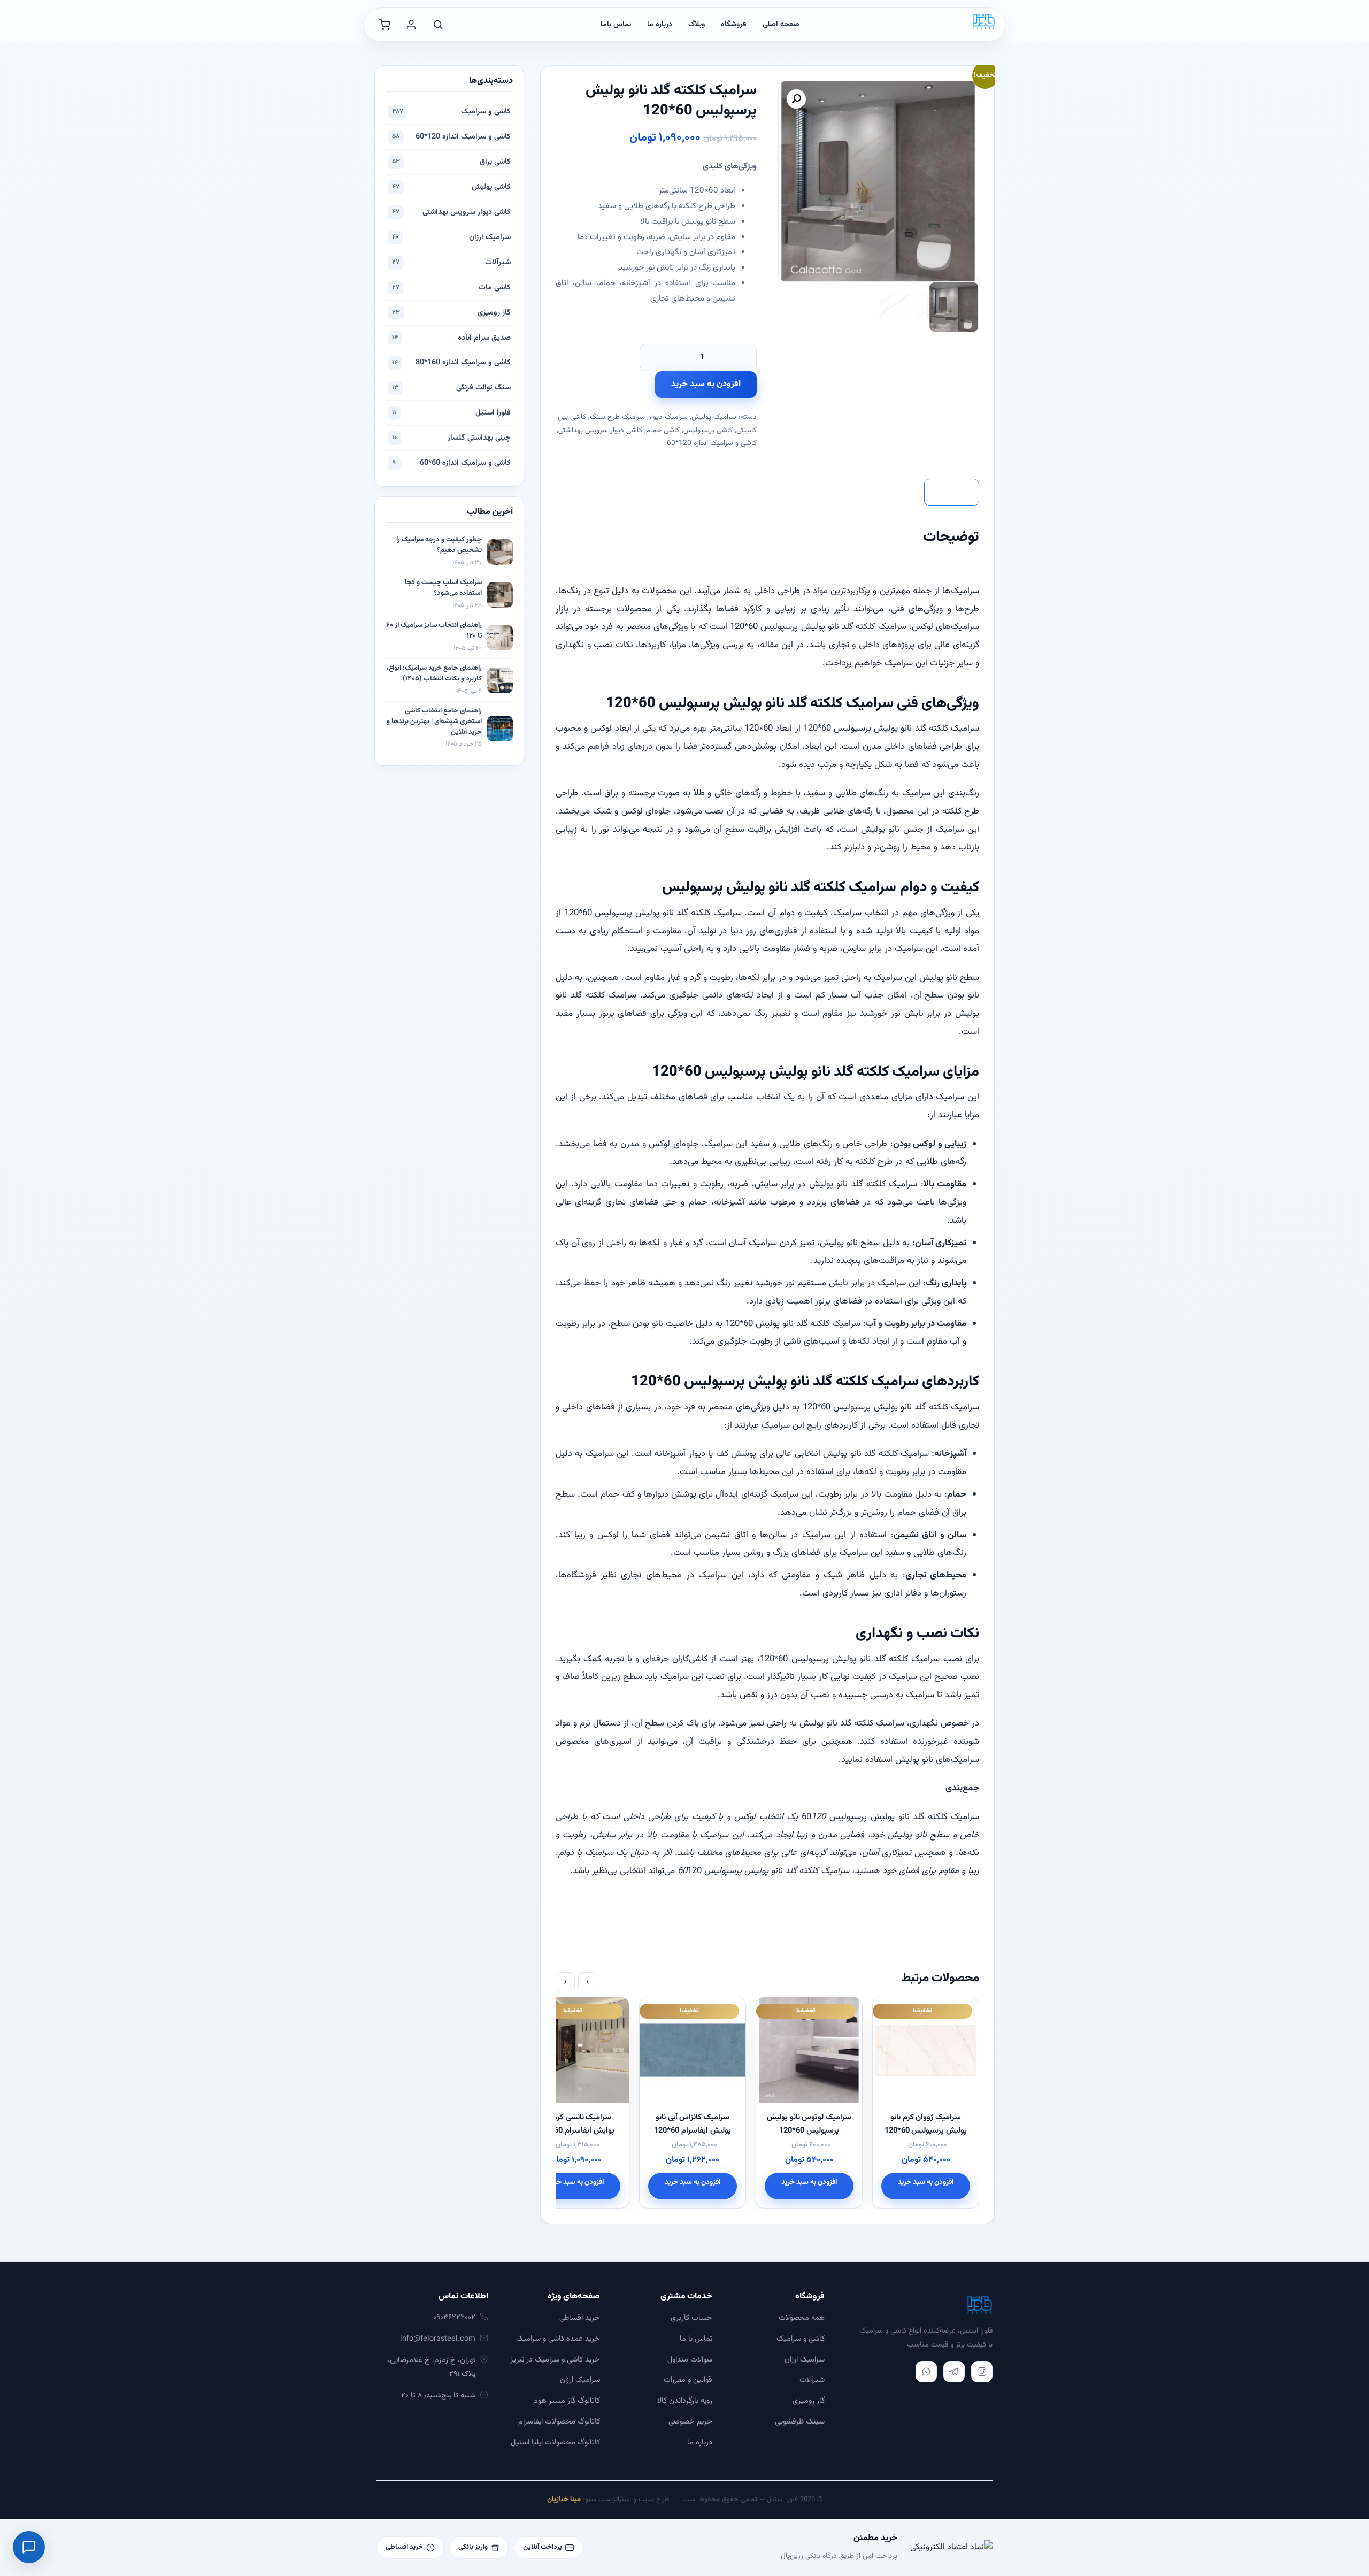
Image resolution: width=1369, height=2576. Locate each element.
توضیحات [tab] (952, 492)
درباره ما (660, 25)
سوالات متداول (690, 2360)
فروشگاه (734, 25)
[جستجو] (438, 25)
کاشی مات (451, 287)
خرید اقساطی (580, 2318)
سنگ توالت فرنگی (451, 388)
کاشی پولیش (451, 187)
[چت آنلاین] (29, 2547)
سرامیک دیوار (668, 417)
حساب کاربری (691, 2318)
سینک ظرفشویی (800, 2422)
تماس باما (616, 25)
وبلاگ (697, 25)
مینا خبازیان (564, 2500)
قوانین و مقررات (688, 2380)
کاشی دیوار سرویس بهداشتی (600, 430)
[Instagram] (982, 2372)
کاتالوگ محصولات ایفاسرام (559, 2422)
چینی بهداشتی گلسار (451, 438)
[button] (796, 99)
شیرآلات (451, 262)
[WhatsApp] (926, 2372)
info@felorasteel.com (438, 2339)
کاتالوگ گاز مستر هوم (567, 2401)
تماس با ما (696, 2339)
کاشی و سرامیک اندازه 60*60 (452, 463)
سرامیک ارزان (451, 237)
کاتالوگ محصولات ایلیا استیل (555, 2443)
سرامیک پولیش (714, 417)
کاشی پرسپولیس (708, 430)
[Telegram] (954, 2372)
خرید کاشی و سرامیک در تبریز (555, 2360)
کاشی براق (451, 162)
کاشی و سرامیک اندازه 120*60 (712, 443)
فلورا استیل (451, 413)
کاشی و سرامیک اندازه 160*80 (451, 362)
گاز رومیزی (451, 313)
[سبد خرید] (384, 25)
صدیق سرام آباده (451, 338)
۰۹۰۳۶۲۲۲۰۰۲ (454, 2317)
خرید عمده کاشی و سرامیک (558, 2339)
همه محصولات (802, 2318)
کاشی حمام (663, 430)
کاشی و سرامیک (451, 112)
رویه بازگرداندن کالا (685, 2401)
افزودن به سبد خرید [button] (926, 2182)
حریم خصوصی (690, 2422)
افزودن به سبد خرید (706, 384)
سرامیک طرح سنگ (617, 417)
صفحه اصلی (781, 25)
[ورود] (411, 25)
